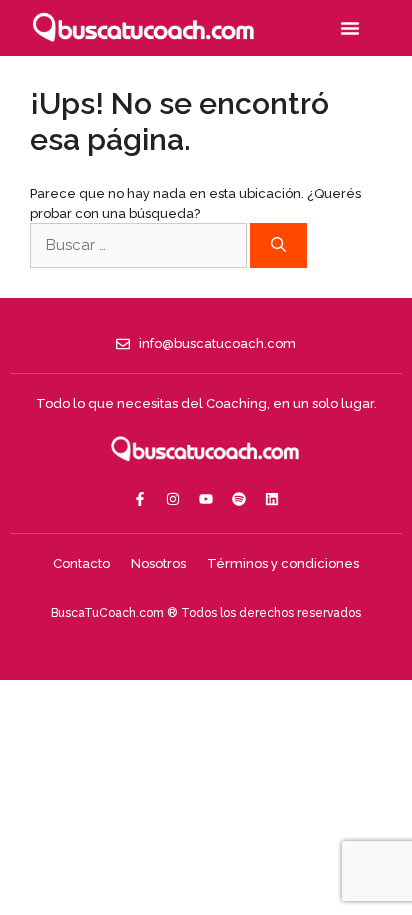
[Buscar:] (140, 245)
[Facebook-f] (140, 499)
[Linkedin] (272, 499)
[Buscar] (278, 245)
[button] (350, 28)
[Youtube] (206, 499)
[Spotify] (239, 499)
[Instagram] (173, 499)
